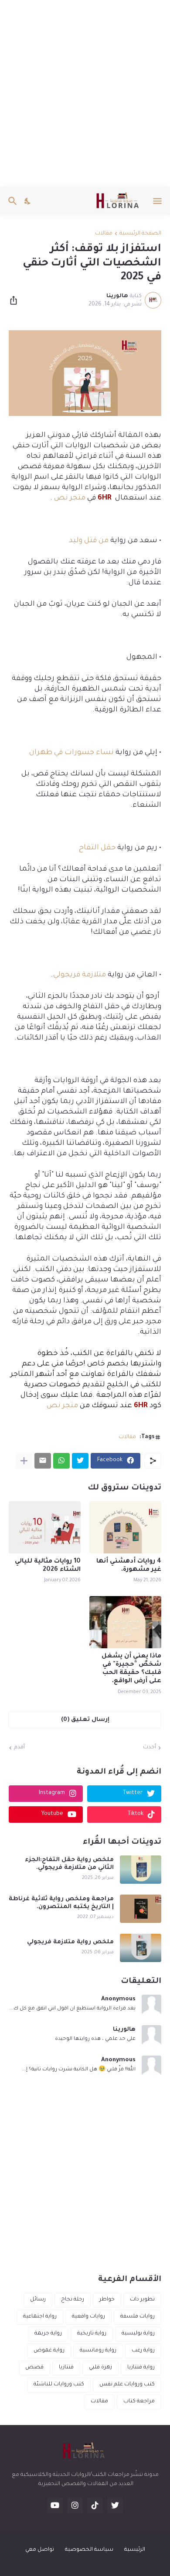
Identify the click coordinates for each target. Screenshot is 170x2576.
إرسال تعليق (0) (85, 1720)
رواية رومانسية (98, 2351)
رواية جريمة (48, 2334)
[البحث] (12, 201)
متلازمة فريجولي (80, 975)
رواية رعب (143, 2351)
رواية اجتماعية (40, 2317)
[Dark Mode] (28, 201)
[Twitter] (80, 1461)
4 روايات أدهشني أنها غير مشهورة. (129, 1566)
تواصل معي (40, 2550)
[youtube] (55, 2506)
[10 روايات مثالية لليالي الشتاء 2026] (45, 1527)
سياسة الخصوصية (89, 2550)
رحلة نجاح (73, 2300)
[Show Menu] (158, 201)
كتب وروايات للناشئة (59, 2385)
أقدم (19, 1748)
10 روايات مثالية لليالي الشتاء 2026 (48, 1566)
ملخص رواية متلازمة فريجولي (70, 1942)
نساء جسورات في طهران (71, 753)
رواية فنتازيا (141, 2368)
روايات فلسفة (138, 2317)
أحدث (150, 1748)
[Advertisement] (85, 94)
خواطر (107, 2300)
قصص (34, 2368)
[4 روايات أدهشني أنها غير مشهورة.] (125, 1527)
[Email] (43, 1461)
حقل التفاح (97, 848)
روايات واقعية (88, 2317)
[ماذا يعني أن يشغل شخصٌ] (125, 1622)
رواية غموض (49, 2351)
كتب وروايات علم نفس (127, 2385)
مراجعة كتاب (139, 2402)
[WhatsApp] (61, 1461)
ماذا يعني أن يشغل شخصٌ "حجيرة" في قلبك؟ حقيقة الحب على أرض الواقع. (131, 1669)
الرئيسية (135, 2550)
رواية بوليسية (138, 2334)
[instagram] (75, 2506)
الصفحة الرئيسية (140, 234)
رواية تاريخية (92, 2334)
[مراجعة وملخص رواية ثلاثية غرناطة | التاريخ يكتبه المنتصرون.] (141, 1909)
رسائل (38, 2300)
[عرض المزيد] (24, 1461)
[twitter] (115, 2506)
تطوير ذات (142, 2300)
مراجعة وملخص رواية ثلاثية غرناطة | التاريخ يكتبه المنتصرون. (61, 1903)
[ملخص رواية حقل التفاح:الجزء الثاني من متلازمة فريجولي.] (141, 1870)
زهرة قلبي (100, 2368)
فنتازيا (66, 2368)
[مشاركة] (16, 300)
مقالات (104, 234)
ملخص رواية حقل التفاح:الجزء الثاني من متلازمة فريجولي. (69, 1864)
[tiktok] (95, 2506)
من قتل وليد (89, 541)
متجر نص (69, 498)
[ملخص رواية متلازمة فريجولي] (141, 1948)
